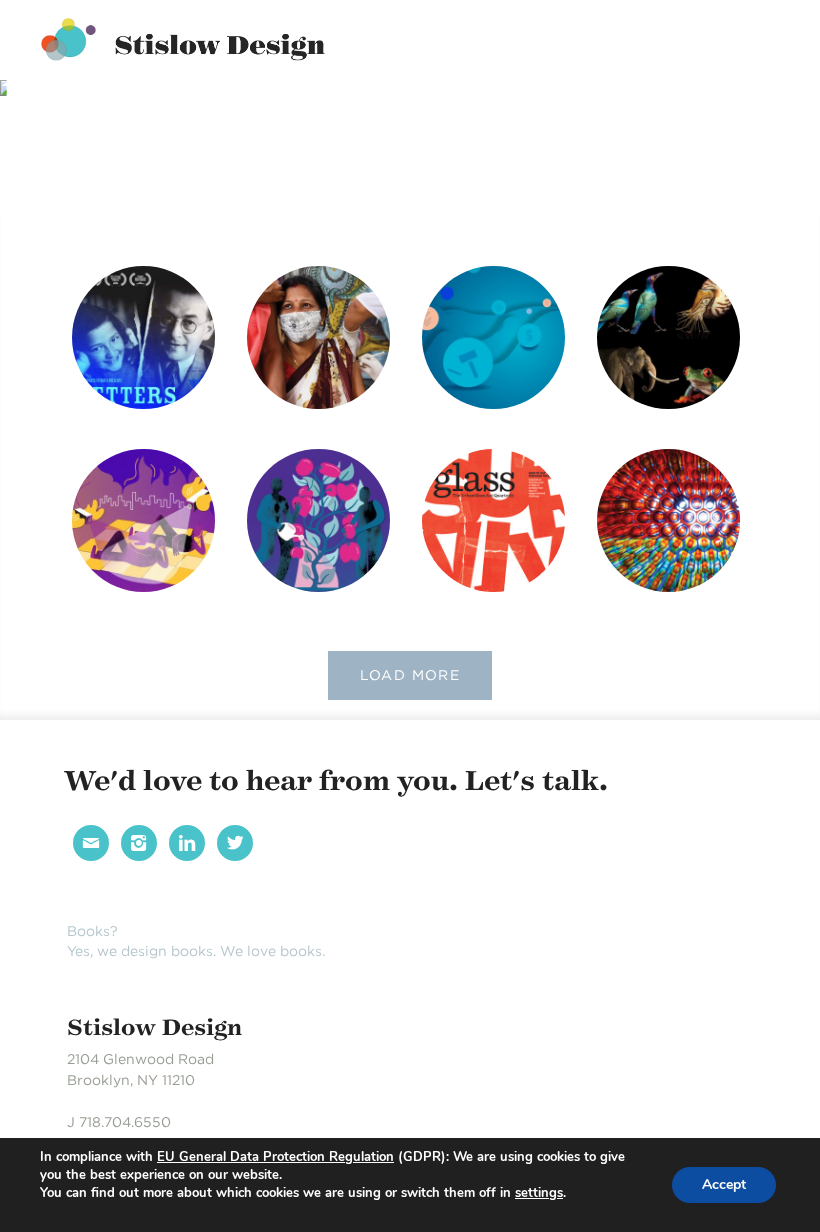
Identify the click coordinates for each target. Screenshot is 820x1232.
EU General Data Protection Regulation (275, 1157)
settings (539, 1193)
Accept (724, 1184)
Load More (410, 675)
